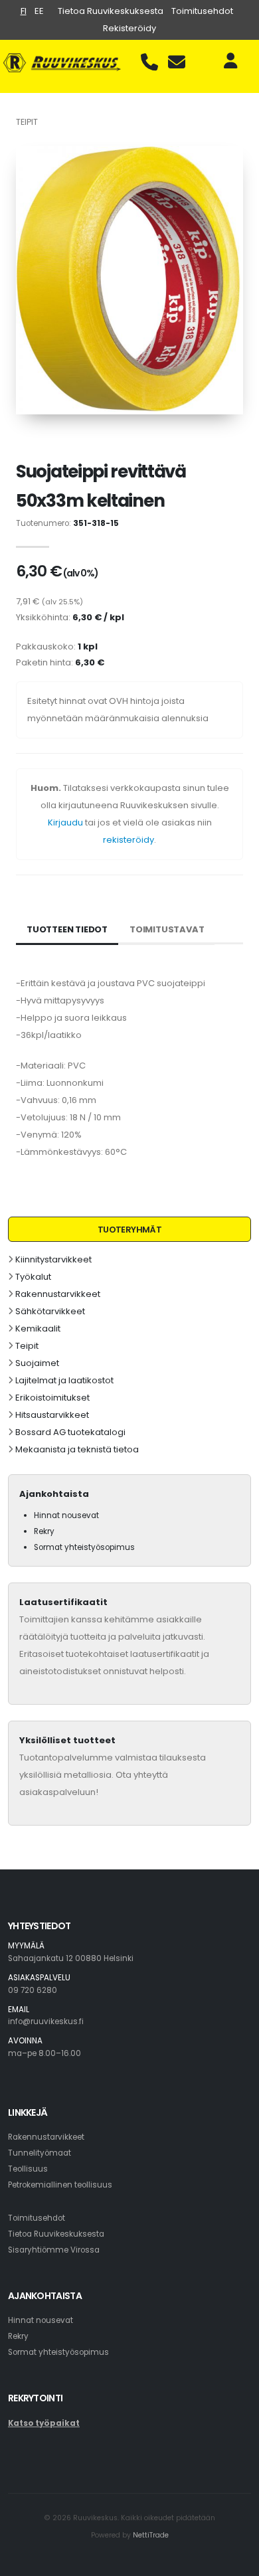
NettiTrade (151, 2535)
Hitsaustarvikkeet (52, 1415)
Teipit (27, 1346)
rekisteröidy (129, 840)
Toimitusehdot (202, 11)
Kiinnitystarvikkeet (53, 1259)
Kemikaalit (38, 1329)
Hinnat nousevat (66, 1515)
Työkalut (33, 1277)
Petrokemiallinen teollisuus (60, 2185)
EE (39, 11)
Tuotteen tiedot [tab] (67, 929)
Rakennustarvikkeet (58, 1294)
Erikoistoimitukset (52, 1398)
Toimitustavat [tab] (167, 929)
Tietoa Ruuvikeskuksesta (111, 11)
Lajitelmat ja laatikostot (64, 1380)
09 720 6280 (33, 1990)
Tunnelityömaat (40, 2153)
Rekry (44, 1531)
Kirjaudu (65, 822)
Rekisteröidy (129, 28)
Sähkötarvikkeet (50, 1311)
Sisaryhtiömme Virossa (54, 2250)
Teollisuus (28, 2169)
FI (24, 11)
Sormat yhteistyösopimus (84, 1547)
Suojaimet (37, 1363)
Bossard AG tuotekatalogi (70, 1432)
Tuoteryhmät (129, 1230)
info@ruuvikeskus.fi (46, 2021)
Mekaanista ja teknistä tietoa (77, 1449)
